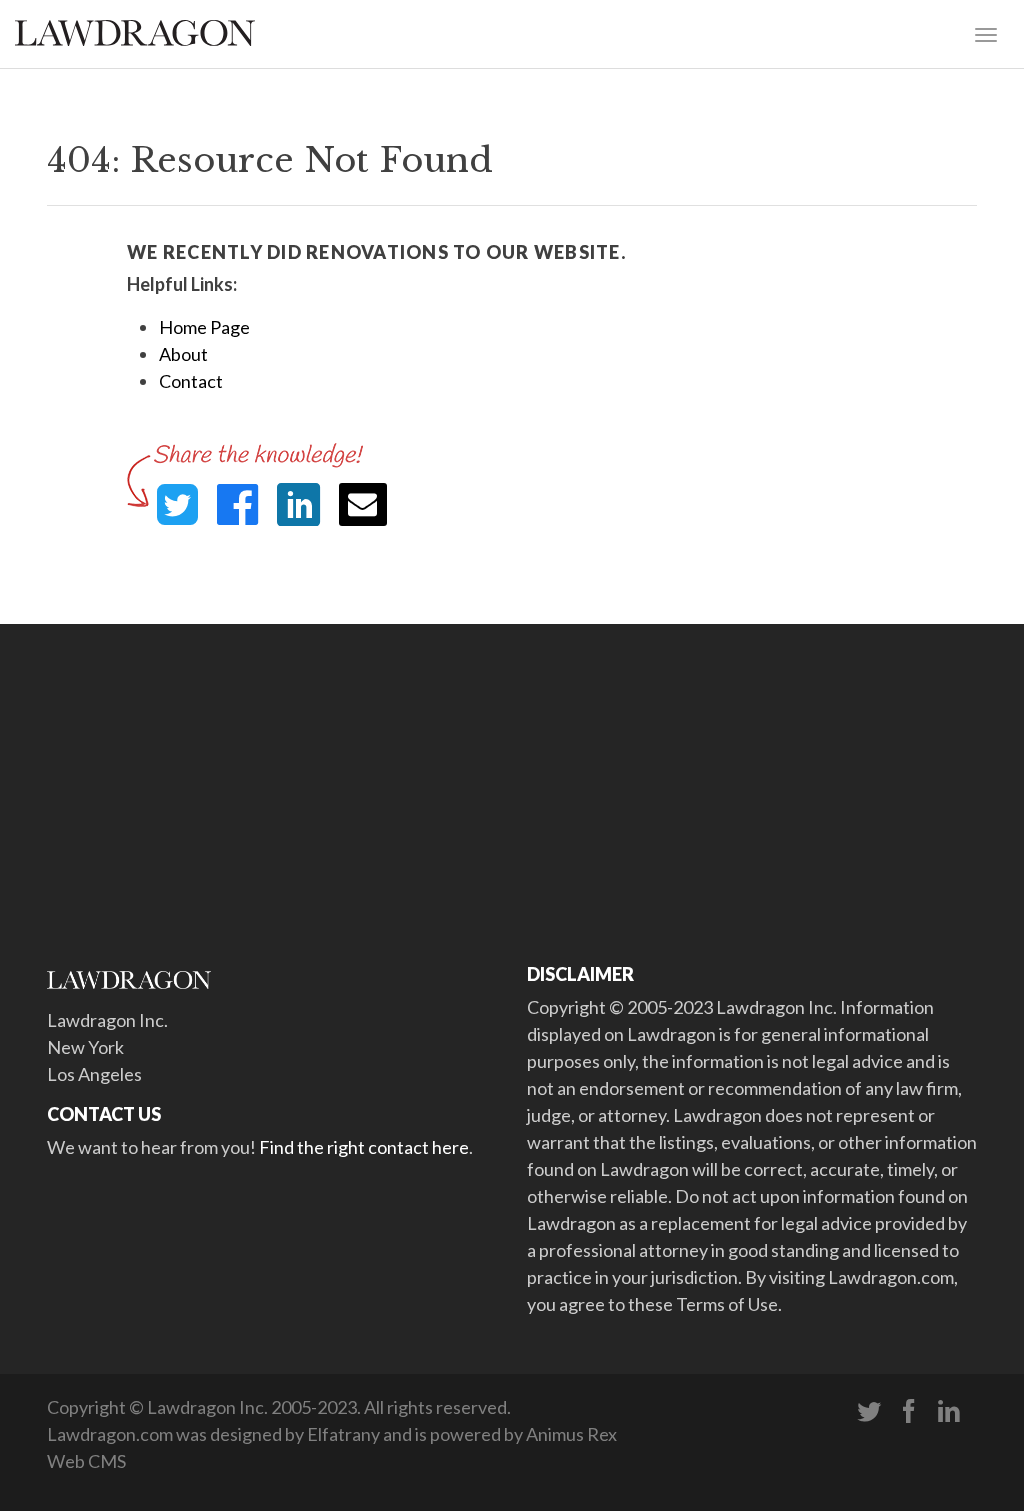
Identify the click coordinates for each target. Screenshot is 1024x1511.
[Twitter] (869, 1412)
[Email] (363, 504)
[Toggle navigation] (986, 33)
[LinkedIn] (949, 1412)
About (183, 354)
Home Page (204, 327)
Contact (191, 381)
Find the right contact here (364, 1147)
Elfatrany (343, 1434)
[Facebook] (909, 1412)
